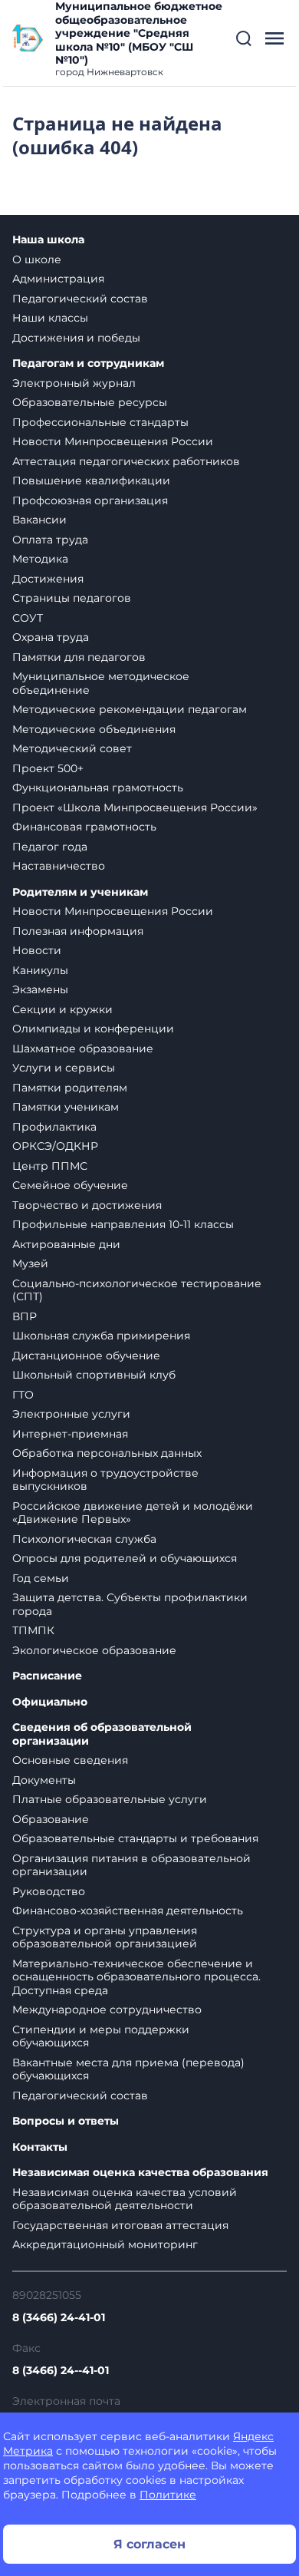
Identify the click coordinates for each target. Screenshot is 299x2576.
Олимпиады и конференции (93, 1029)
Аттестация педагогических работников (126, 461)
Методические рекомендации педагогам (130, 709)
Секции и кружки (62, 1009)
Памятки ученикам (66, 1107)
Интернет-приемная (70, 1434)
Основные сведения (70, 1760)
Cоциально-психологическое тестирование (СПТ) (137, 1290)
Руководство (49, 1891)
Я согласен (149, 2544)
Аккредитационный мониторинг (105, 2244)
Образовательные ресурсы (90, 402)
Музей (30, 1263)
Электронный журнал (74, 383)
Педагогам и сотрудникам (88, 363)
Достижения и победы (76, 338)
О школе (37, 259)
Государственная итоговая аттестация (120, 2225)
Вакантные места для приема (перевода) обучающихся (128, 2069)
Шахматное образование (83, 1049)
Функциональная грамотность (98, 788)
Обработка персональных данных (107, 1453)
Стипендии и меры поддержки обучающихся (101, 2036)
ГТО (23, 1395)
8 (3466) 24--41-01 (61, 2370)
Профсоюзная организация (90, 500)
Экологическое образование (94, 1650)
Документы (44, 1780)
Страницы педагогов (72, 598)
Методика (40, 559)
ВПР (25, 1316)
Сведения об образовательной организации (102, 1734)
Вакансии (39, 520)
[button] (244, 38)
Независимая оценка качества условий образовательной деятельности (125, 2199)
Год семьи (41, 1578)
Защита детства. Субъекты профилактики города (130, 1604)
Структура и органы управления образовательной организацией (105, 1937)
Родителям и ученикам (80, 892)
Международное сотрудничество (107, 2010)
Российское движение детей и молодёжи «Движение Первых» (133, 1513)
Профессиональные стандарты (100, 422)
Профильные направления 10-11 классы (123, 1224)
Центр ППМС (50, 1166)
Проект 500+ (48, 768)
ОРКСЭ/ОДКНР (55, 1146)
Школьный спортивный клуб (94, 1375)
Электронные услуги (71, 1414)
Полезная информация (78, 931)
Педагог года (50, 847)
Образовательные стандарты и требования (135, 1838)
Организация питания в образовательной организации (131, 1865)
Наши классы (50, 318)
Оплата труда (50, 540)
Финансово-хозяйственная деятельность (128, 1911)
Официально (50, 1702)
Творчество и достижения (87, 1205)
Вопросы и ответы (66, 2121)
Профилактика (54, 1127)
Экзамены (40, 989)
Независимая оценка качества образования (140, 2173)
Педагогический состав (80, 299)
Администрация (58, 279)
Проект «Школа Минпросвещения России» (135, 807)
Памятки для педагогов (79, 657)
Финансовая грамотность (84, 827)
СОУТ (28, 618)
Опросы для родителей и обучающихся (125, 1558)
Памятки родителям (70, 1088)
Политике (168, 2495)
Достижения (48, 579)
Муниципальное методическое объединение (101, 683)
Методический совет (72, 748)
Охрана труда (51, 637)
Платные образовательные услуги (110, 1799)
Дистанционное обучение (86, 1356)
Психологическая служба (84, 1539)
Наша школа (48, 240)
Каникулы (40, 970)
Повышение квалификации (91, 481)
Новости (37, 950)
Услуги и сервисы (64, 1068)
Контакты (40, 2147)
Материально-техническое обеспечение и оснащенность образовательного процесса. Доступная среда (136, 1977)
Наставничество (59, 866)
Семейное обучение (70, 1185)
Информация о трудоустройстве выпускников (105, 1480)
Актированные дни (66, 1244)
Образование (51, 1819)
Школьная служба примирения (101, 1336)
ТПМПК (33, 1630)
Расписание (47, 1676)
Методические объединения (94, 729)
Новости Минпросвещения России (113, 441)
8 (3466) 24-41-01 (59, 2317)
